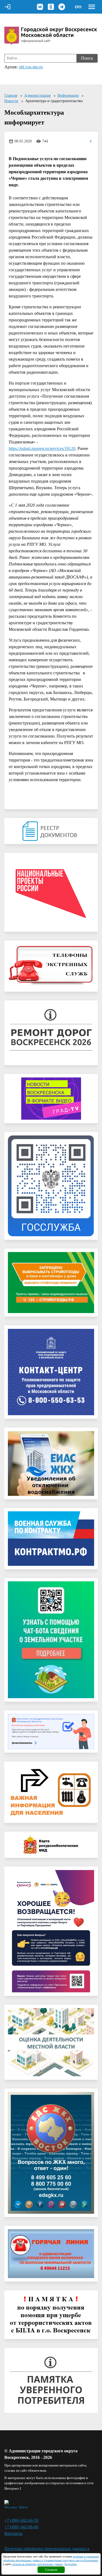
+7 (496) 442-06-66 (21, 2527)
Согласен (51, 2570)
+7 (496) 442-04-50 (21, 2520)
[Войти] (8, 7)
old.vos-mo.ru (31, 67)
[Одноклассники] (51, 7)
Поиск (87, 58)
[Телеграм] (62, 7)
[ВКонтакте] (40, 7)
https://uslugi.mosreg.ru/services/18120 (42, 448)
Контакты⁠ (13, 2533)
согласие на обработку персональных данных (37, 2564)
